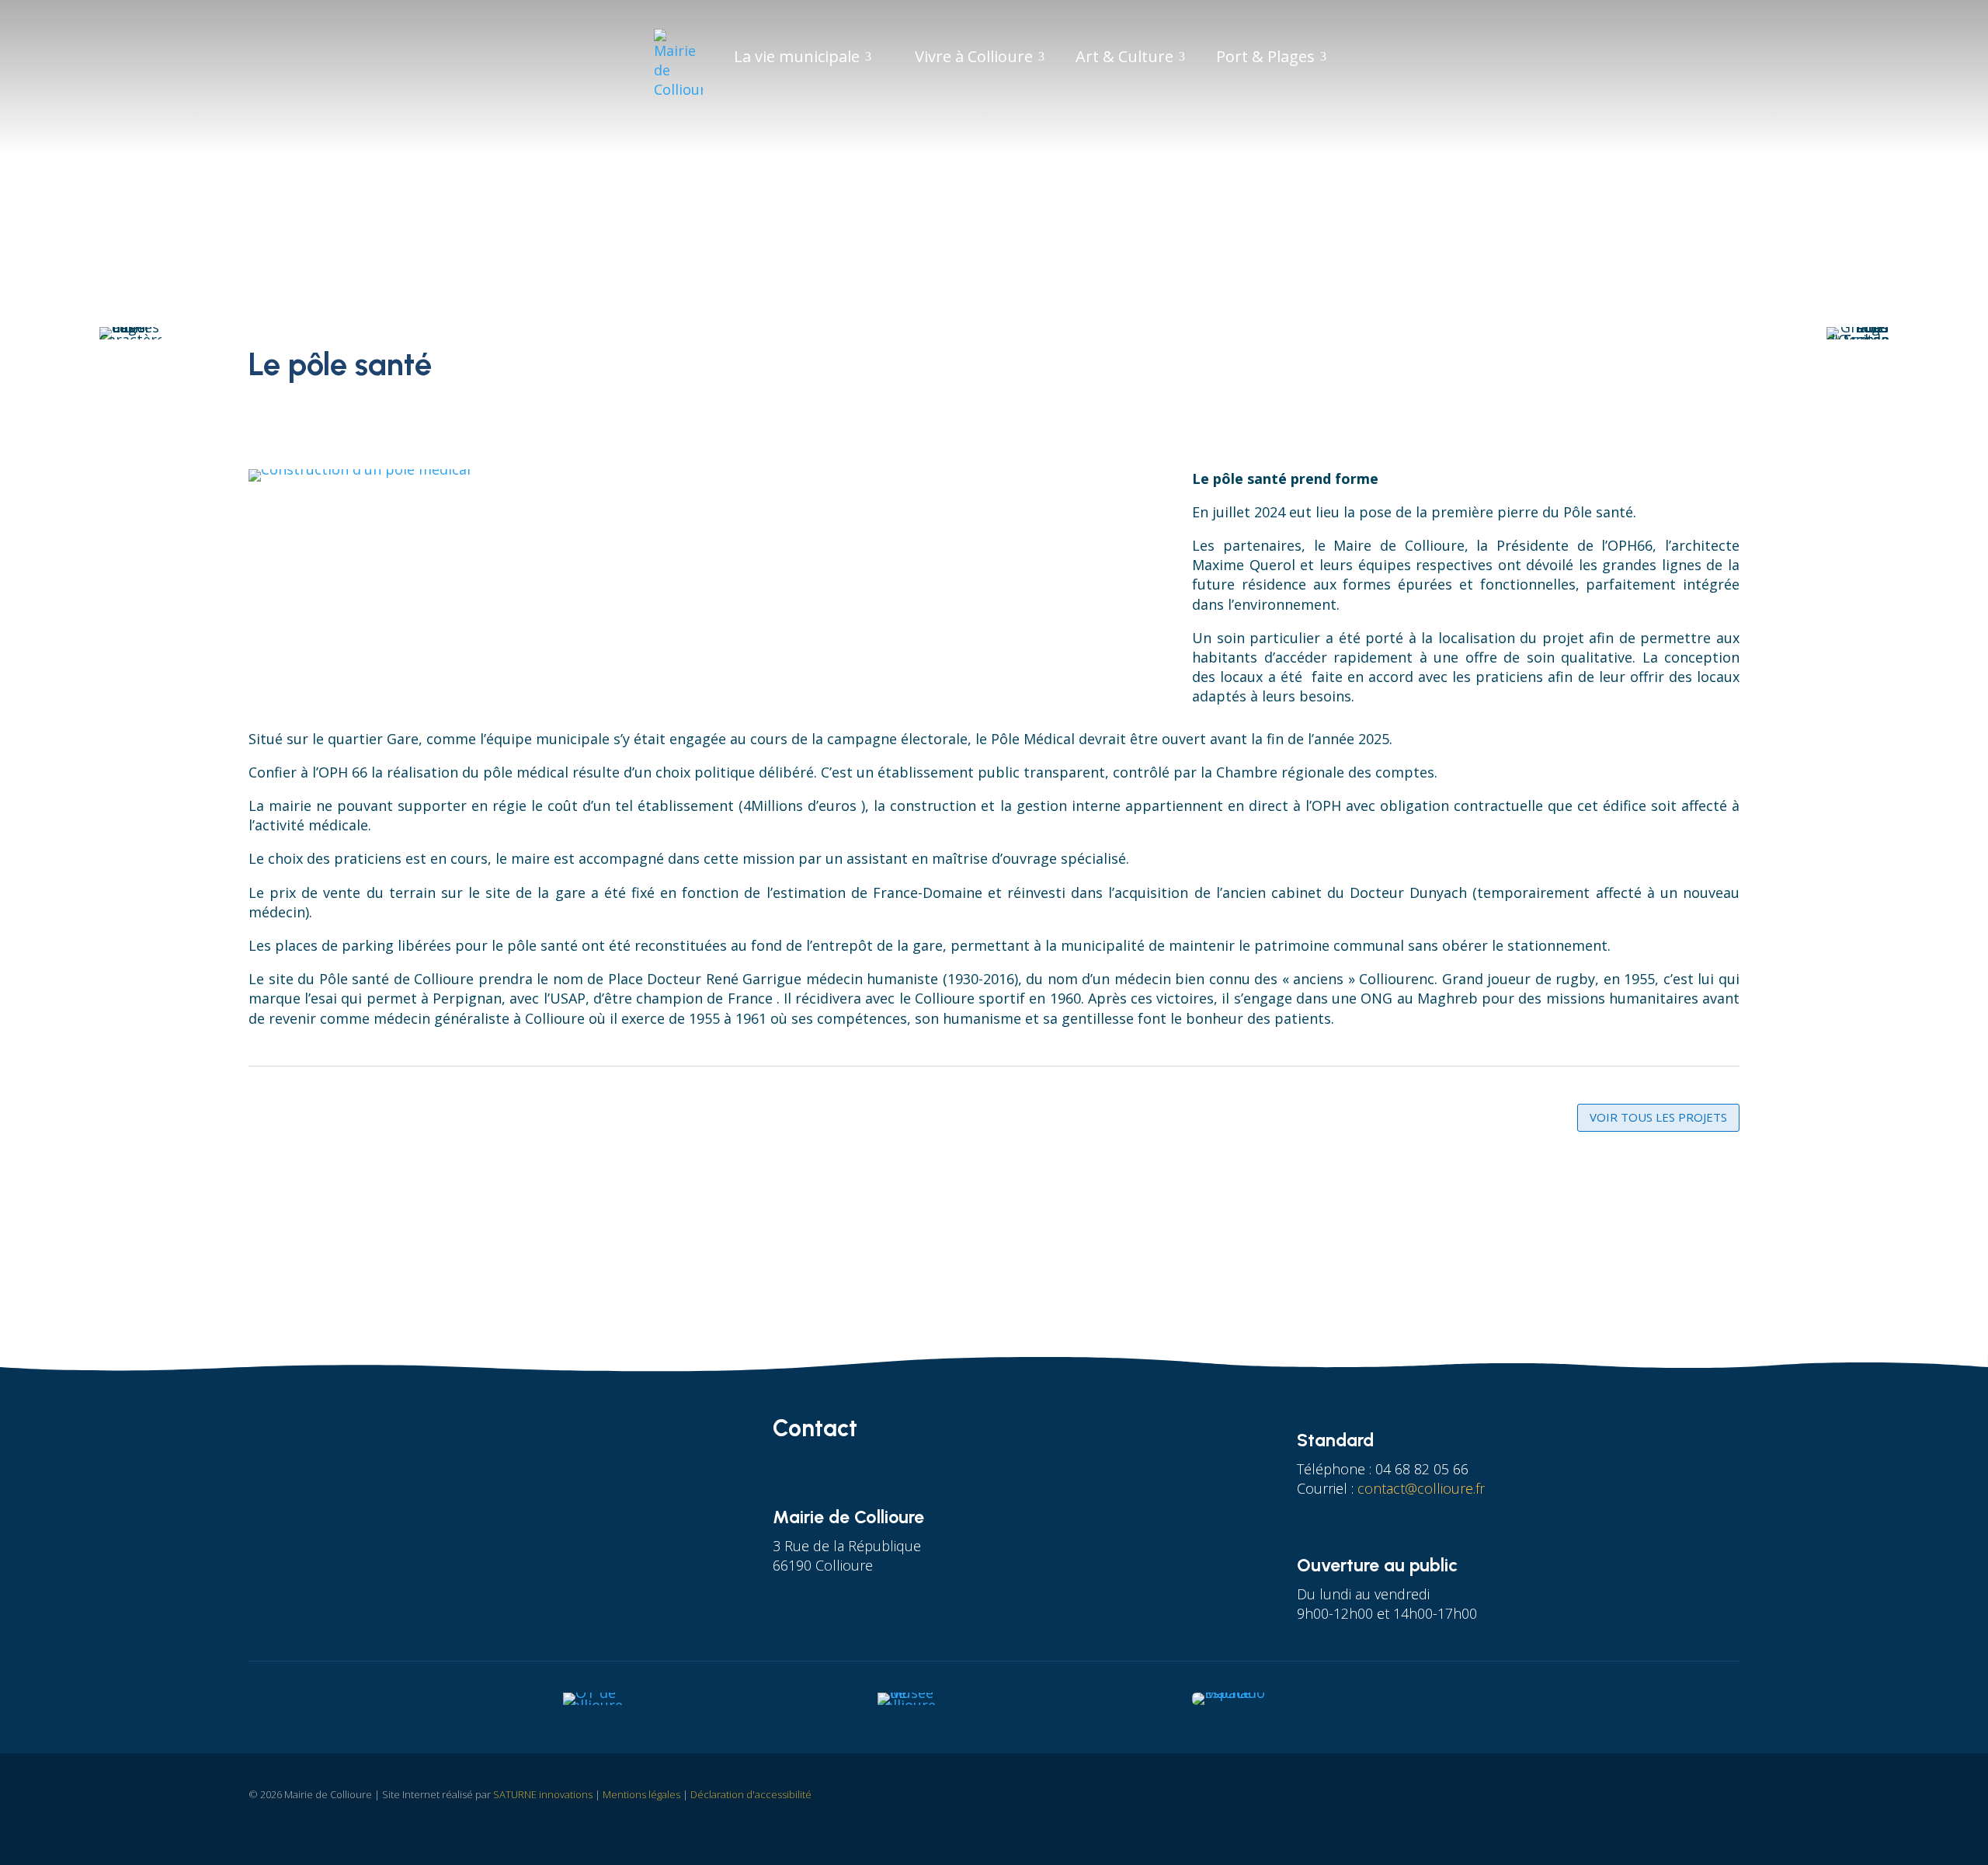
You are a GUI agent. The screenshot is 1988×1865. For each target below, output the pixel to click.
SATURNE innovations (543, 1794)
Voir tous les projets (1658, 1117)
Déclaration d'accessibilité (751, 1794)
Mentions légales (641, 1794)
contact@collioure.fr (1421, 1488)
